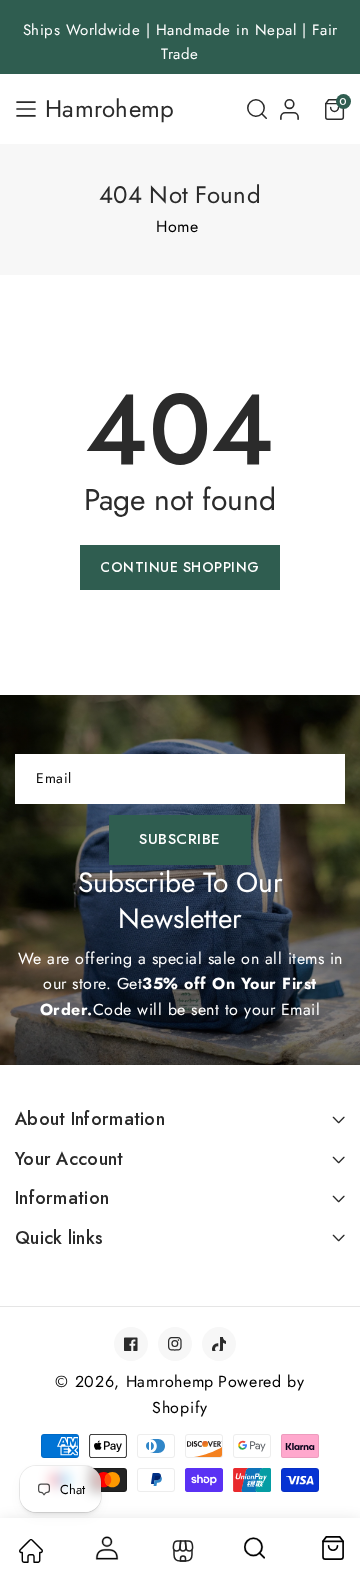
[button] (257, 109)
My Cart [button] (332, 1548)
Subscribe (180, 839)
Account (105, 1548)
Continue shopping (180, 567)
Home (177, 226)
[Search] (256, 1555)
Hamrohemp (170, 1381)
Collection (180, 1551)
